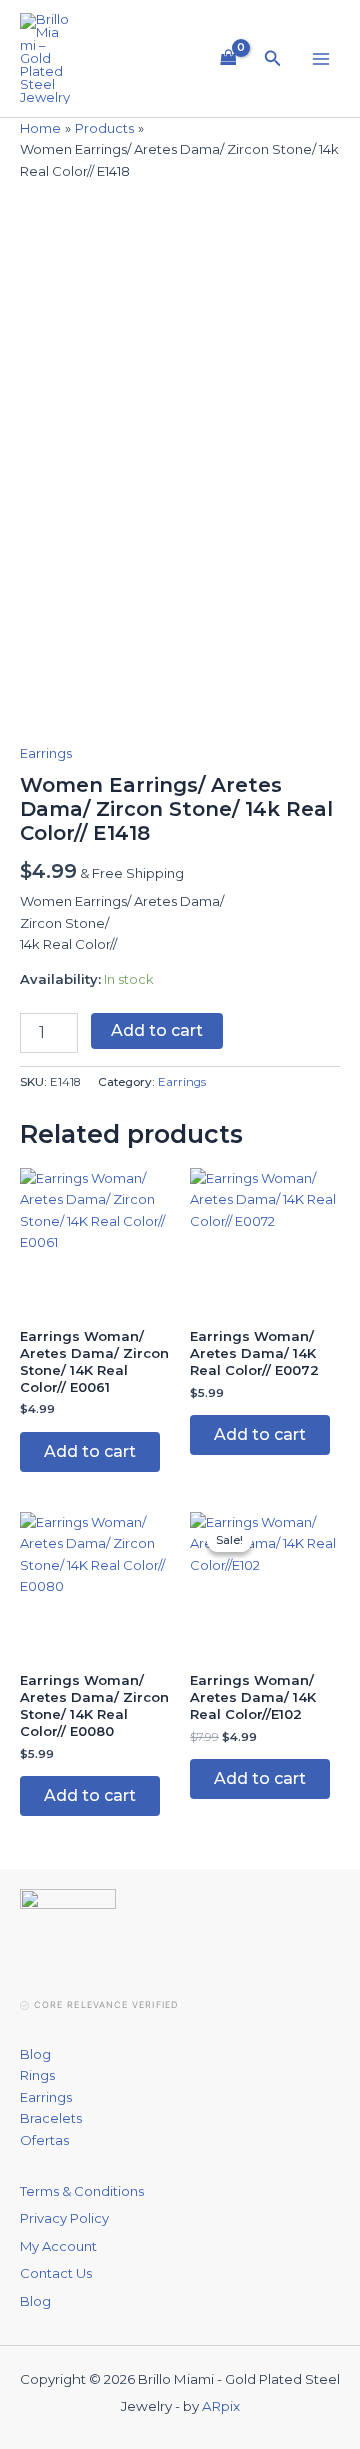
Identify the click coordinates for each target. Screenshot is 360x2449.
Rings (37, 2075)
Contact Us (56, 2273)
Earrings (46, 753)
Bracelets (51, 2118)
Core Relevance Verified (106, 2004)
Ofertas (44, 2140)
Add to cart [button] (90, 1451)
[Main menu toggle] (321, 58)
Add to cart (157, 1030)
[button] (273, 59)
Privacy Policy (64, 2218)
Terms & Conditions (82, 2191)
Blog (35, 2054)
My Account (58, 2246)
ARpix (221, 2406)
